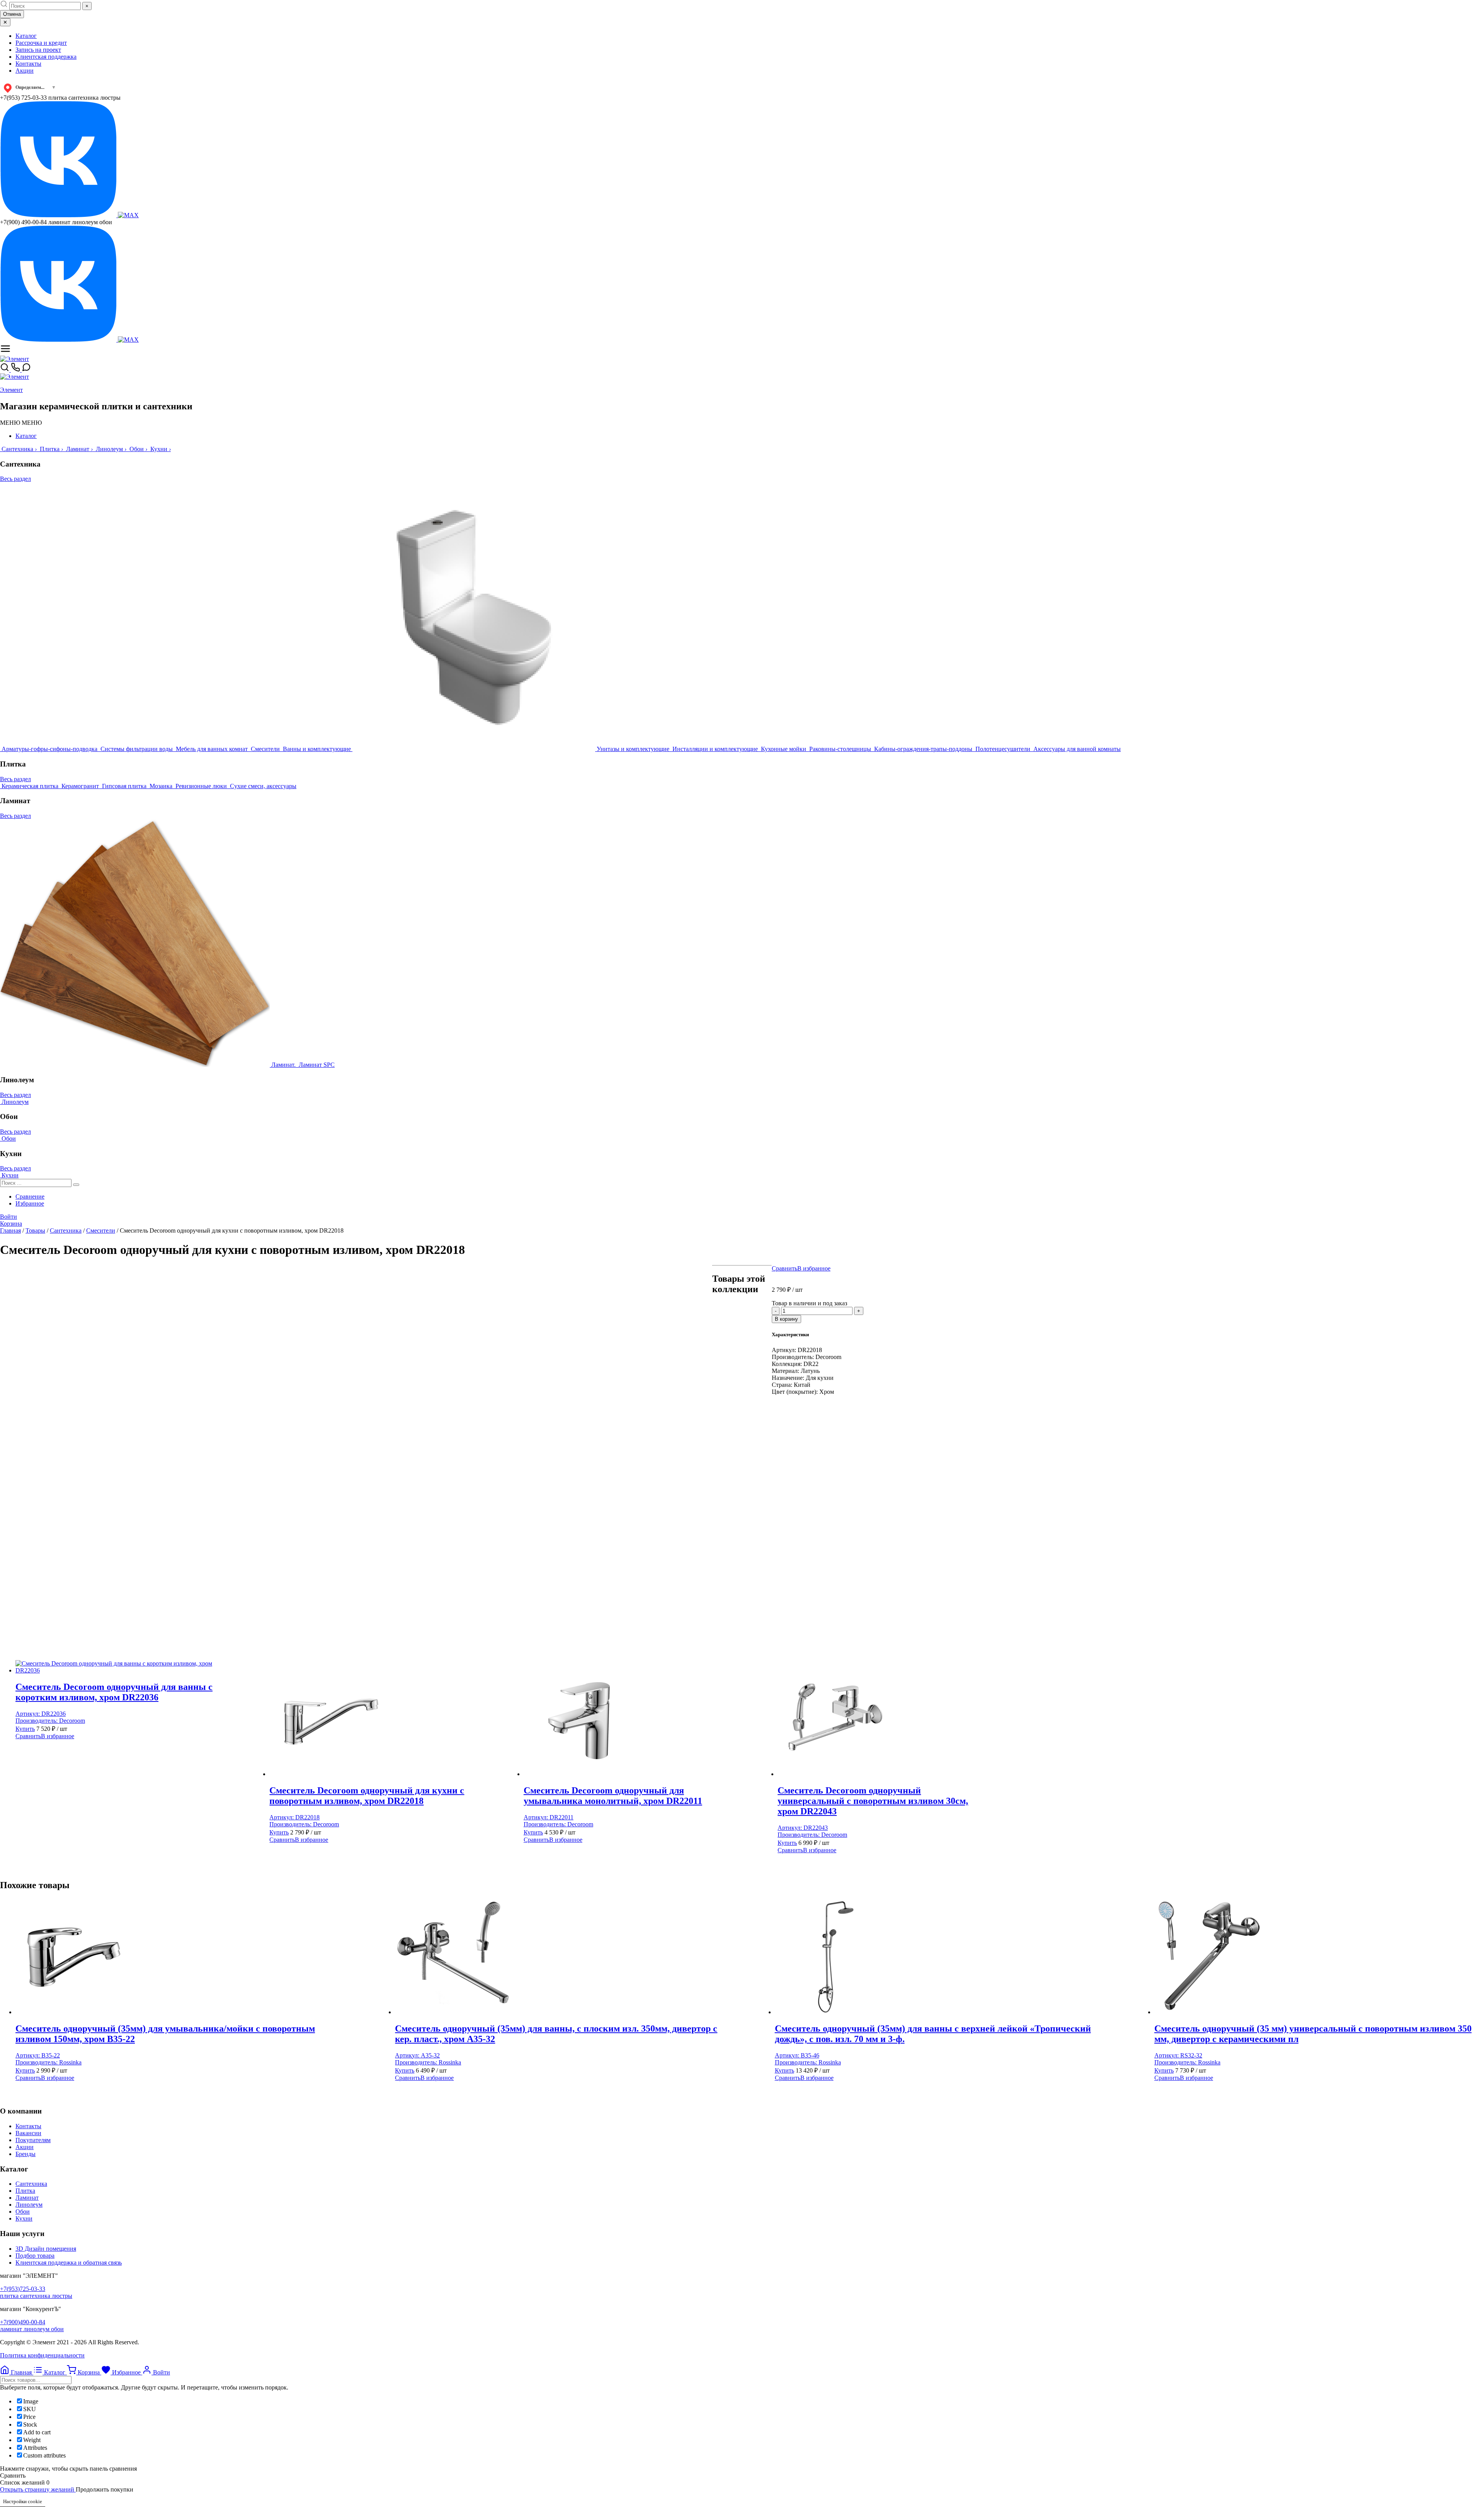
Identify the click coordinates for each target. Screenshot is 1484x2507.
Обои (23, 2212)
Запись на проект (38, 50)
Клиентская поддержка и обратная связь (69, 2263)
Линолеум (29, 2205)
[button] (21, 423)
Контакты (28, 64)
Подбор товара (35, 2256)
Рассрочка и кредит (41, 43)
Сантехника (31, 2184)
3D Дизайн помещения (46, 2249)
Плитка (25, 2191)
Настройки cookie (23, 2501)
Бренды (26, 2154)
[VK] (59, 215)
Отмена (12, 14)
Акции (25, 71)
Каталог (26, 36)
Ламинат (27, 2198)
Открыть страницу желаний (38, 2489)
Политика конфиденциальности (42, 2355)
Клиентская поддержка (46, 57)
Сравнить (785, 1268)
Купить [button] (25, 1729)
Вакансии (28, 2133)
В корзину (786, 1319)
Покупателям (33, 2140)
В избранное (814, 1268)
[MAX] (128, 215)
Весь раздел (15, 479)
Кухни (24, 2218)
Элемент (11, 390)
